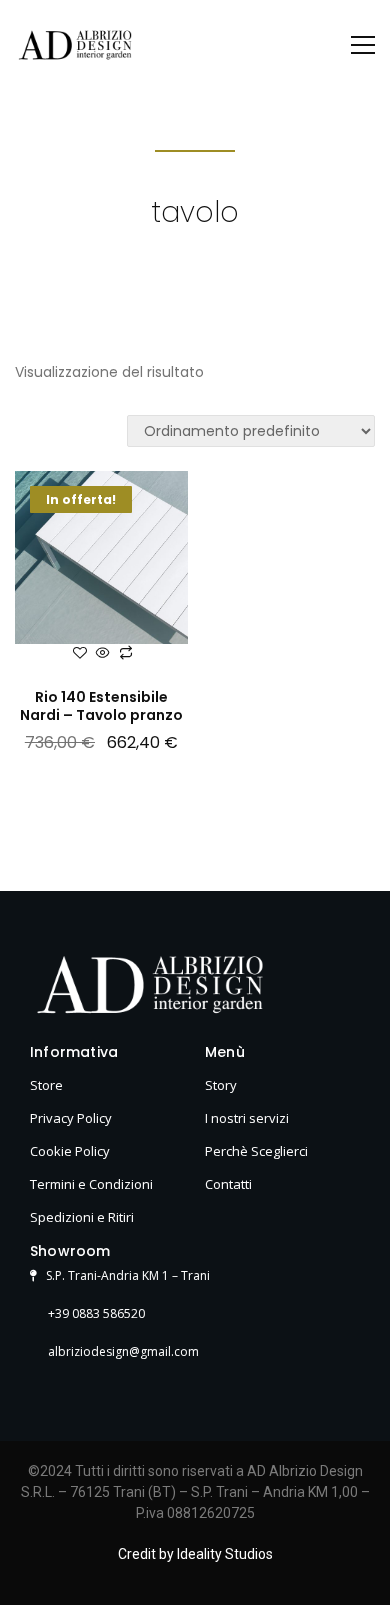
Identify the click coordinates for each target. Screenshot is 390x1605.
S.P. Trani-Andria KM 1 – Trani (125, 1275)
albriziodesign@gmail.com (122, 1351)
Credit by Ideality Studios (195, 1554)
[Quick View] (103, 654)
